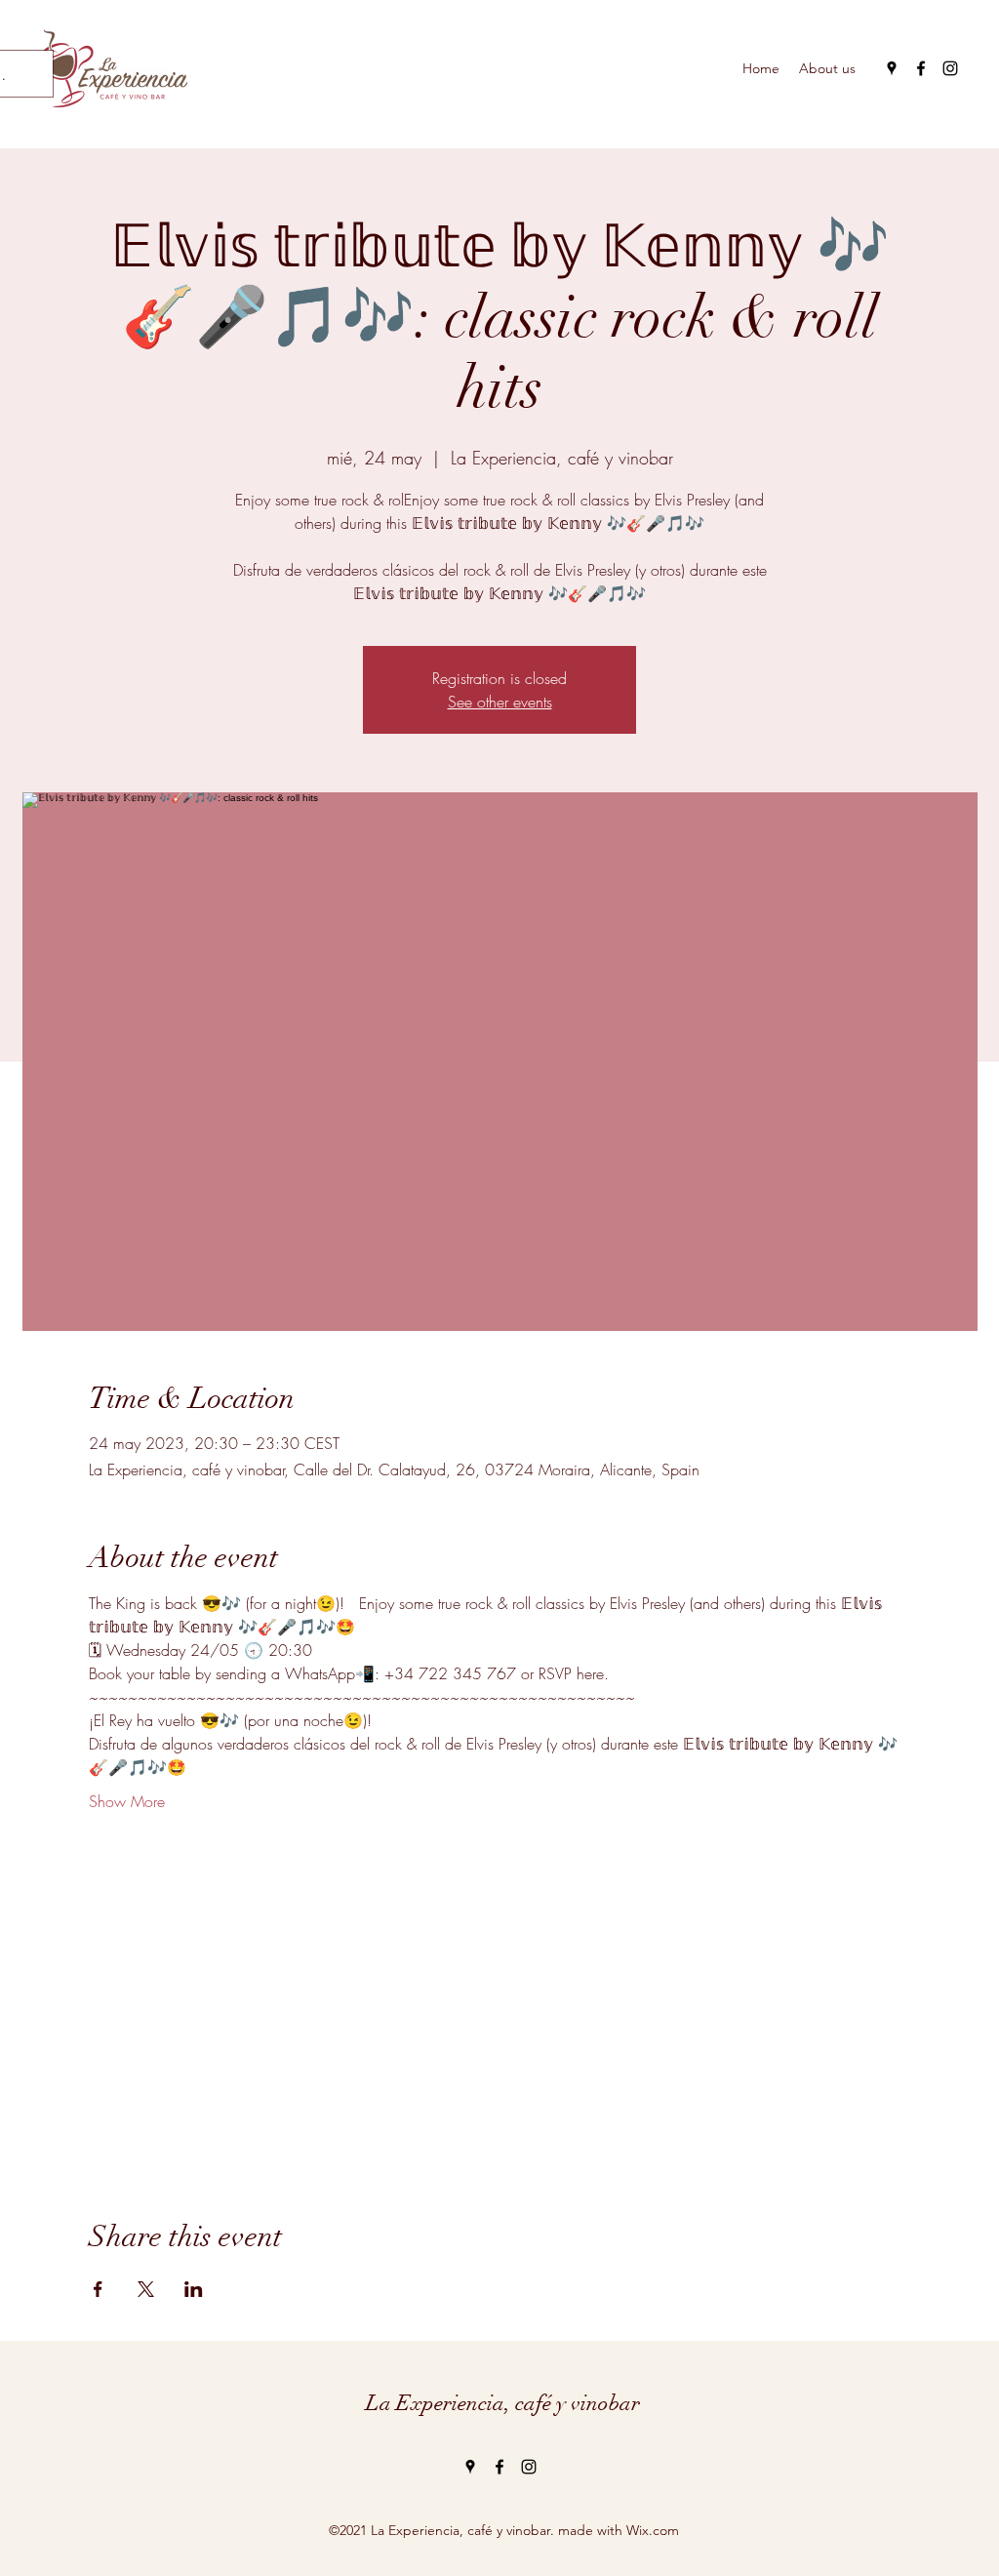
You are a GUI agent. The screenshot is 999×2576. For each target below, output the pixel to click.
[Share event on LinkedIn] (194, 2289)
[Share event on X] (146, 2289)
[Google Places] (892, 68)
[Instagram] (950, 68)
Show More (127, 1801)
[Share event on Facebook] (98, 2289)
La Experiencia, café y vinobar (503, 2403)
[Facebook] (921, 68)
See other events (500, 702)
